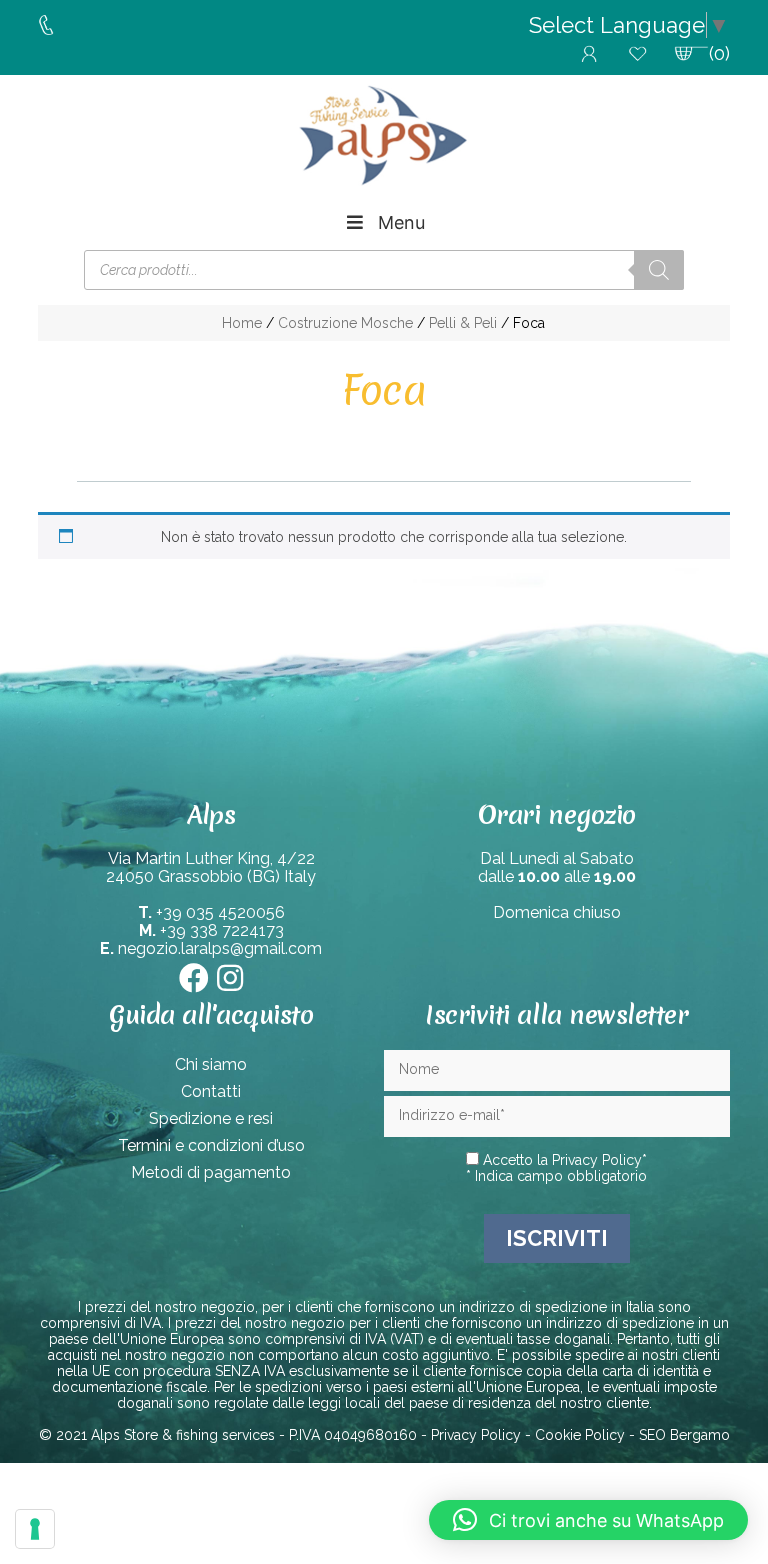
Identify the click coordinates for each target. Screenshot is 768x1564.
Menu (401, 222)
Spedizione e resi (211, 1118)
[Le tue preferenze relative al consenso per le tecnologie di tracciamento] (35, 1529)
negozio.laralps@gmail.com (220, 948)
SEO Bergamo (684, 1435)
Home (242, 323)
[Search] (659, 270)
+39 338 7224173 (222, 930)
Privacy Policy (597, 1160)
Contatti (211, 1091)
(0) (719, 53)
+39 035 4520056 (220, 912)
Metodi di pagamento (211, 1172)
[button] (588, 1520)
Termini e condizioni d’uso (211, 1145)
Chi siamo (211, 1064)
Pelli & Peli (463, 323)
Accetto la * (563, 1160)
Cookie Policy (580, 1435)
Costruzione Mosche (345, 323)
